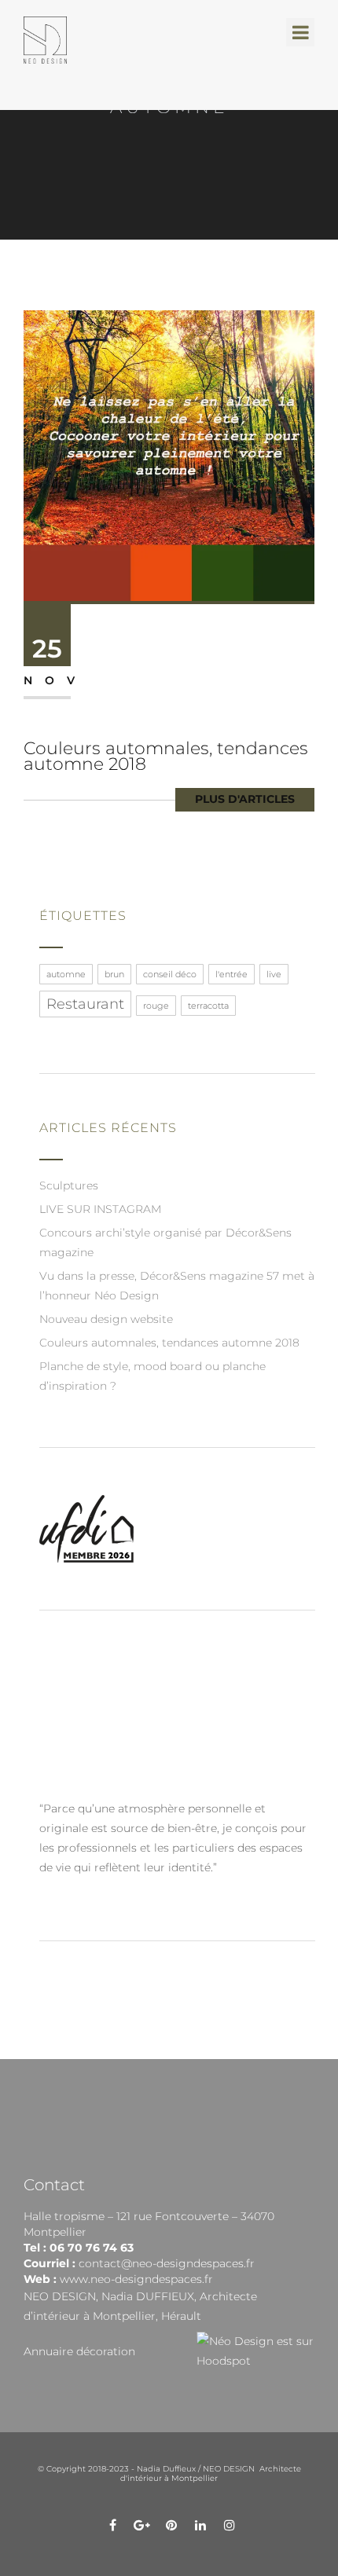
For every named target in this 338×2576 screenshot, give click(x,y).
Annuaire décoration (79, 2351)
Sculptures (69, 1185)
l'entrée (231, 974)
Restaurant (85, 1004)
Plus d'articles (245, 799)
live (274, 974)
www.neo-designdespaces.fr (136, 2279)
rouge (156, 1006)
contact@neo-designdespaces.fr (167, 2263)
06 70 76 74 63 (92, 2248)
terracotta (208, 1006)
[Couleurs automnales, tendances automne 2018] (169, 455)
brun (114, 974)
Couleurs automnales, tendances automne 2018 (166, 756)
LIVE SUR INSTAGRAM (100, 1209)
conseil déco (170, 974)
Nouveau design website (106, 1319)
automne (66, 974)
